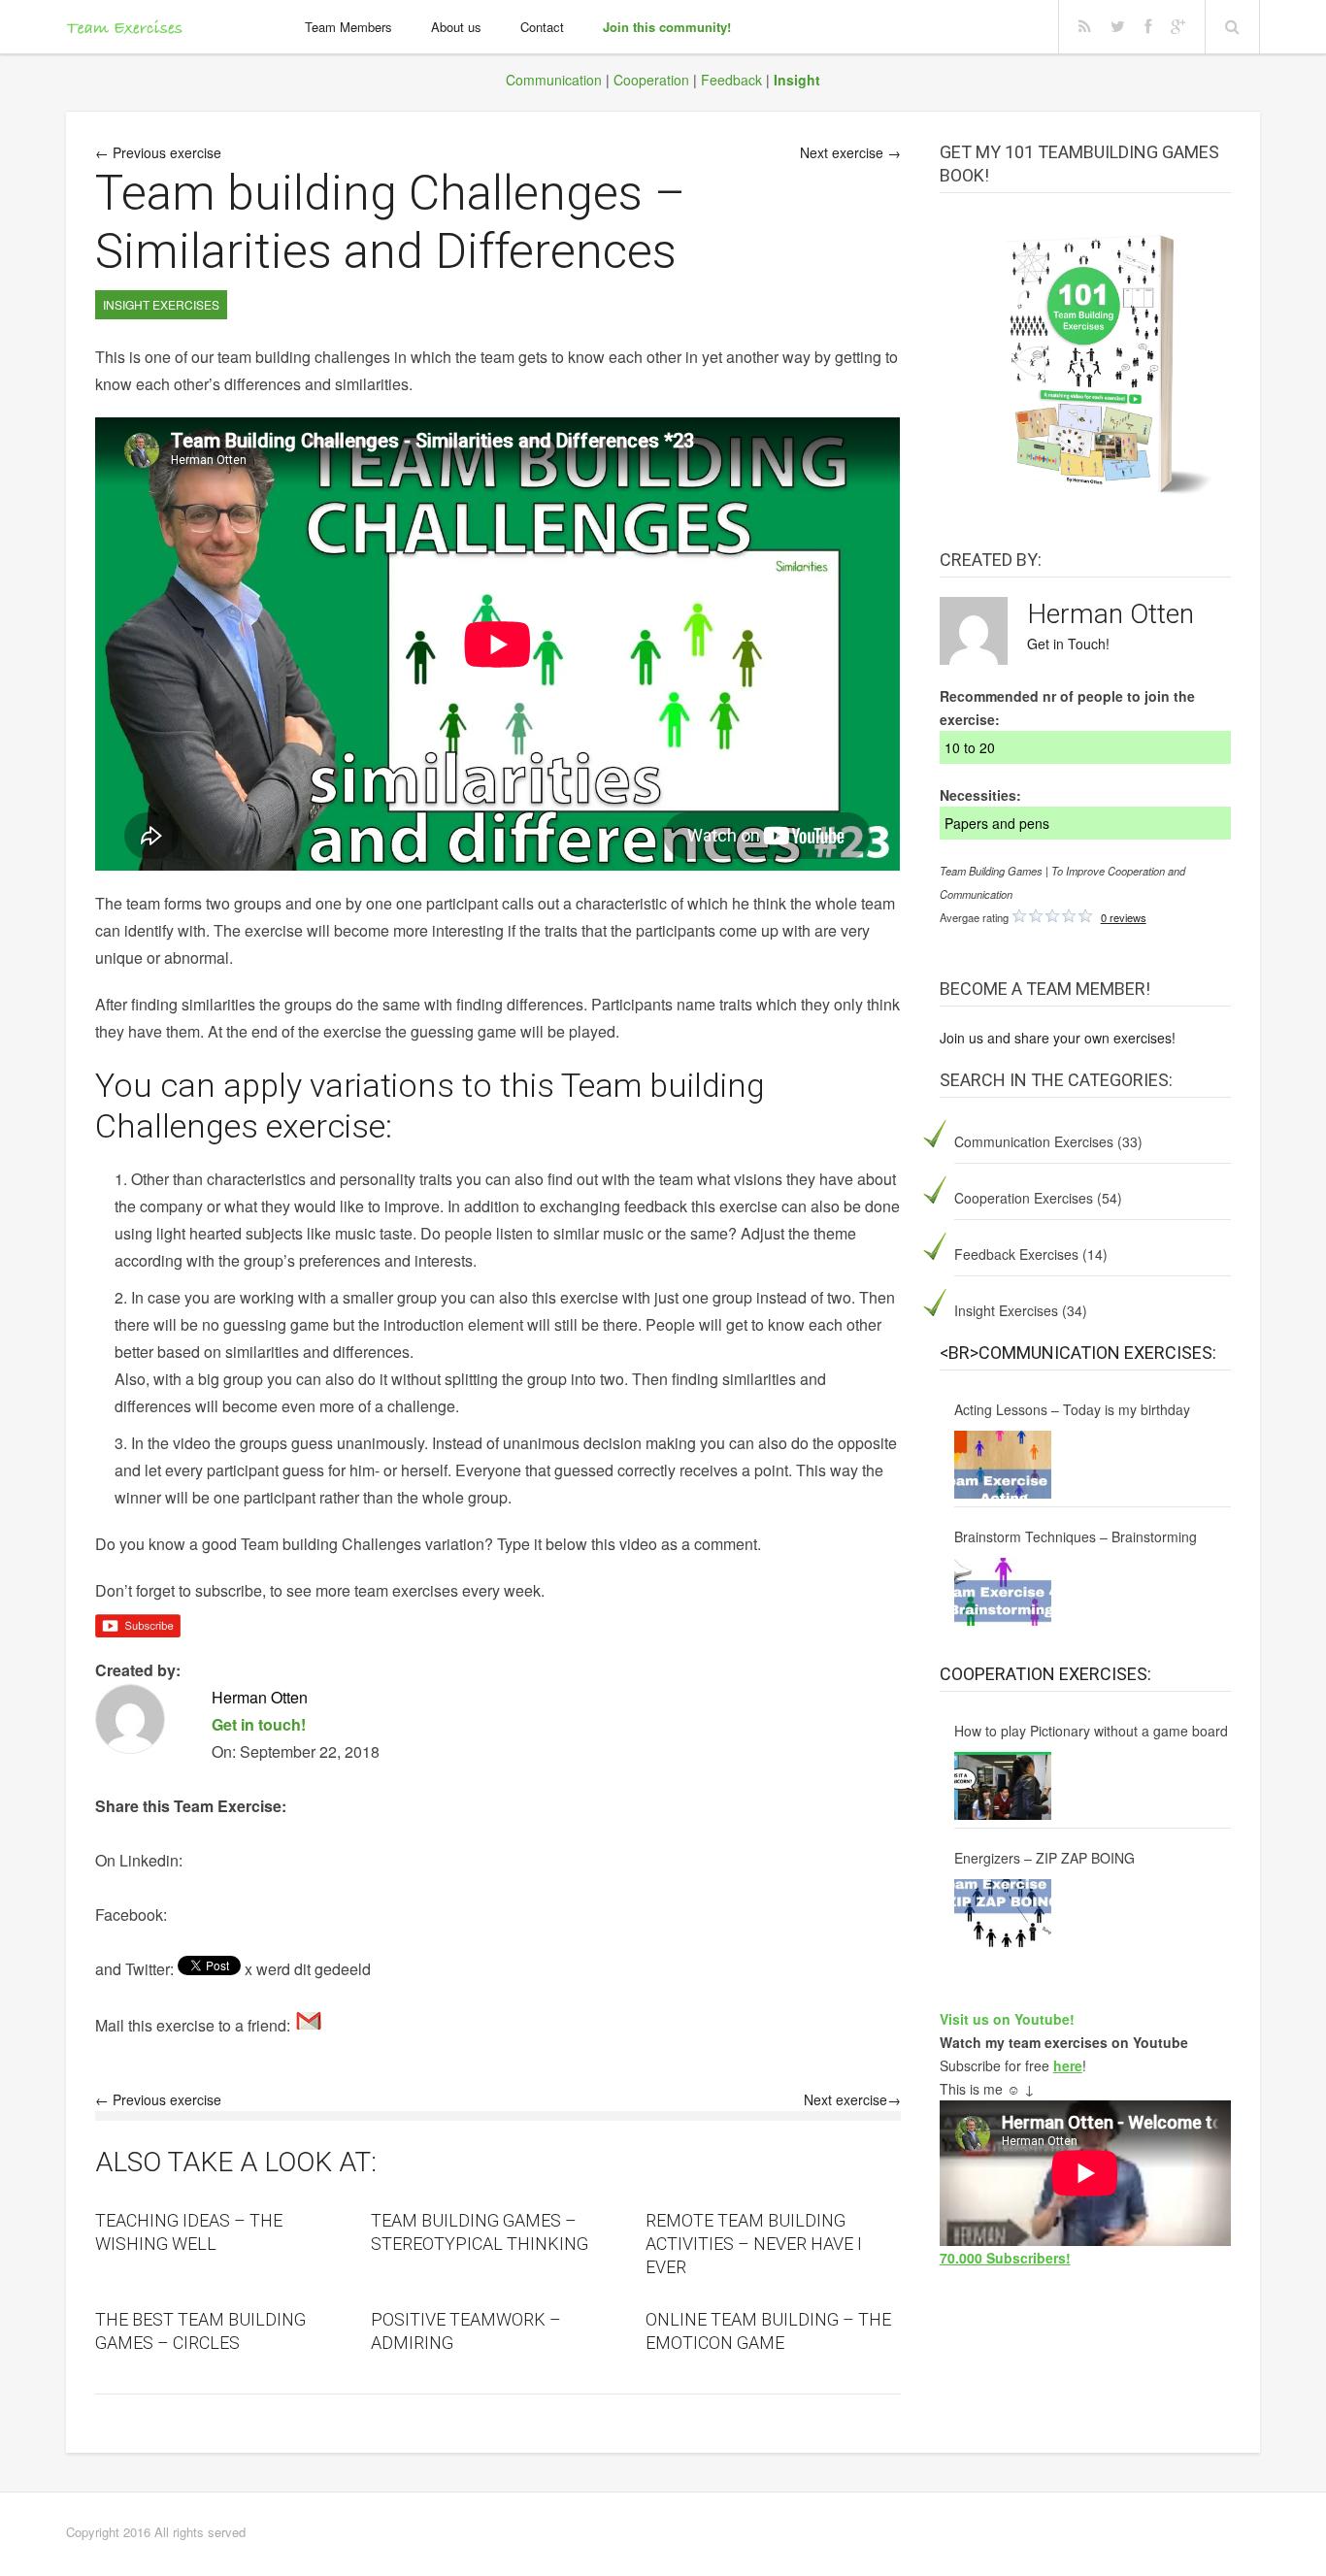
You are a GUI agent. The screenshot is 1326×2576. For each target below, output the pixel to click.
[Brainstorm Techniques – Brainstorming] (1003, 1592)
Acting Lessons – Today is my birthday (1072, 1409)
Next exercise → (850, 152)
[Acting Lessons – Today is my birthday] (1003, 1465)
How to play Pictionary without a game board (1091, 1731)
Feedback (731, 80)
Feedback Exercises (1016, 1254)
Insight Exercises (1006, 1310)
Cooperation (651, 80)
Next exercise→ (852, 2099)
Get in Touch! (1068, 644)
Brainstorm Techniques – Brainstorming (1076, 1536)
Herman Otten (1111, 614)
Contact (542, 27)
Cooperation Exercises (1024, 1198)
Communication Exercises (1034, 1141)
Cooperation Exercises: (1045, 1674)
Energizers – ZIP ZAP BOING (1044, 1858)
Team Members (348, 27)
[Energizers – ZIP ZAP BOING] (1003, 1913)
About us (456, 27)
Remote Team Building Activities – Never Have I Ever (754, 2244)
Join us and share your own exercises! (1058, 1038)
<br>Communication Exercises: (1078, 1353)
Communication (554, 80)
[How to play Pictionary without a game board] (1003, 1786)
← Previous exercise (158, 152)
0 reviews (1124, 917)
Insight (797, 80)
